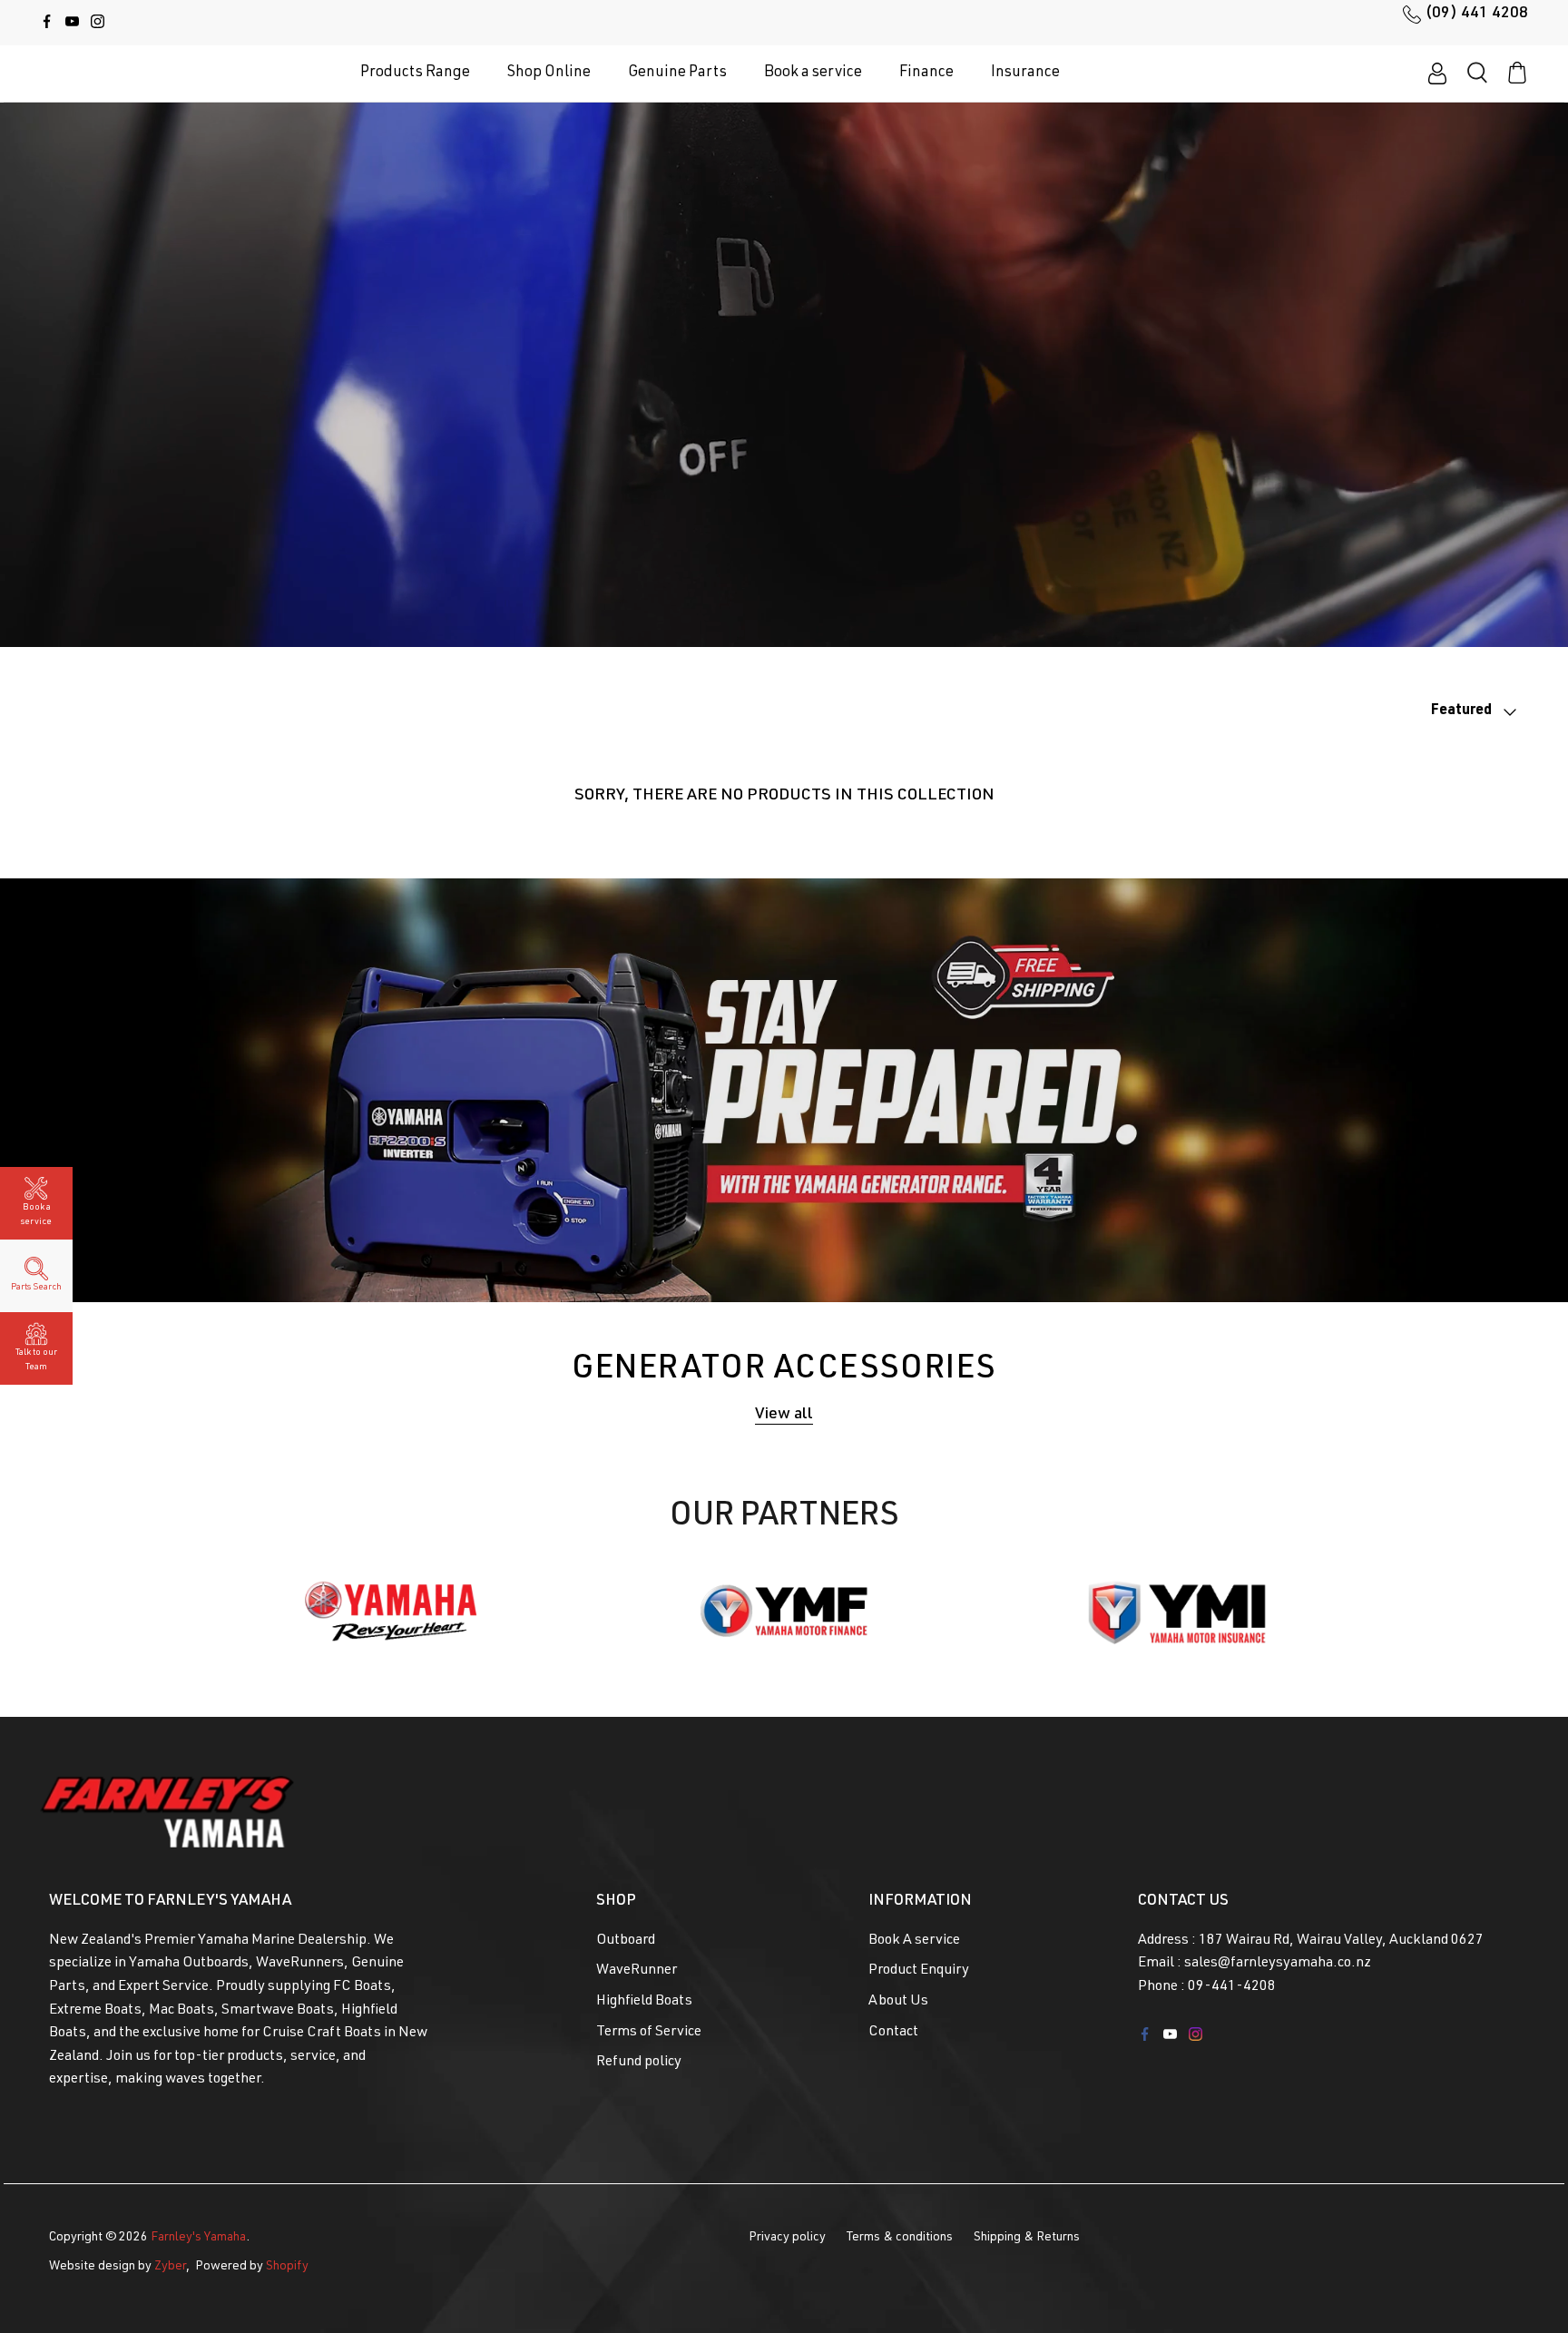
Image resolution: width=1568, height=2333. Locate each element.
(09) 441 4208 (1477, 14)
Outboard (626, 1941)
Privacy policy (787, 2238)
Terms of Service (649, 2033)
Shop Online (549, 73)
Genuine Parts (677, 73)
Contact (893, 2033)
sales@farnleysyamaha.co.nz (1278, 1964)
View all (784, 1415)
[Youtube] (72, 21)
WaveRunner (637, 1971)
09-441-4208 (1232, 1987)
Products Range (415, 73)
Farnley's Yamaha (198, 2238)
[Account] (1437, 74)
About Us (898, 2002)
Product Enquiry (919, 1971)
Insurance (1025, 73)
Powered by (252, 2267)
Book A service (914, 1941)
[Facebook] (47, 21)
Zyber (170, 2267)
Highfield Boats (644, 2002)
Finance (926, 73)
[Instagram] (98, 21)
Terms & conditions (900, 2238)
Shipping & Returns (1027, 2238)
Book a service (813, 73)
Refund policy (639, 2063)
